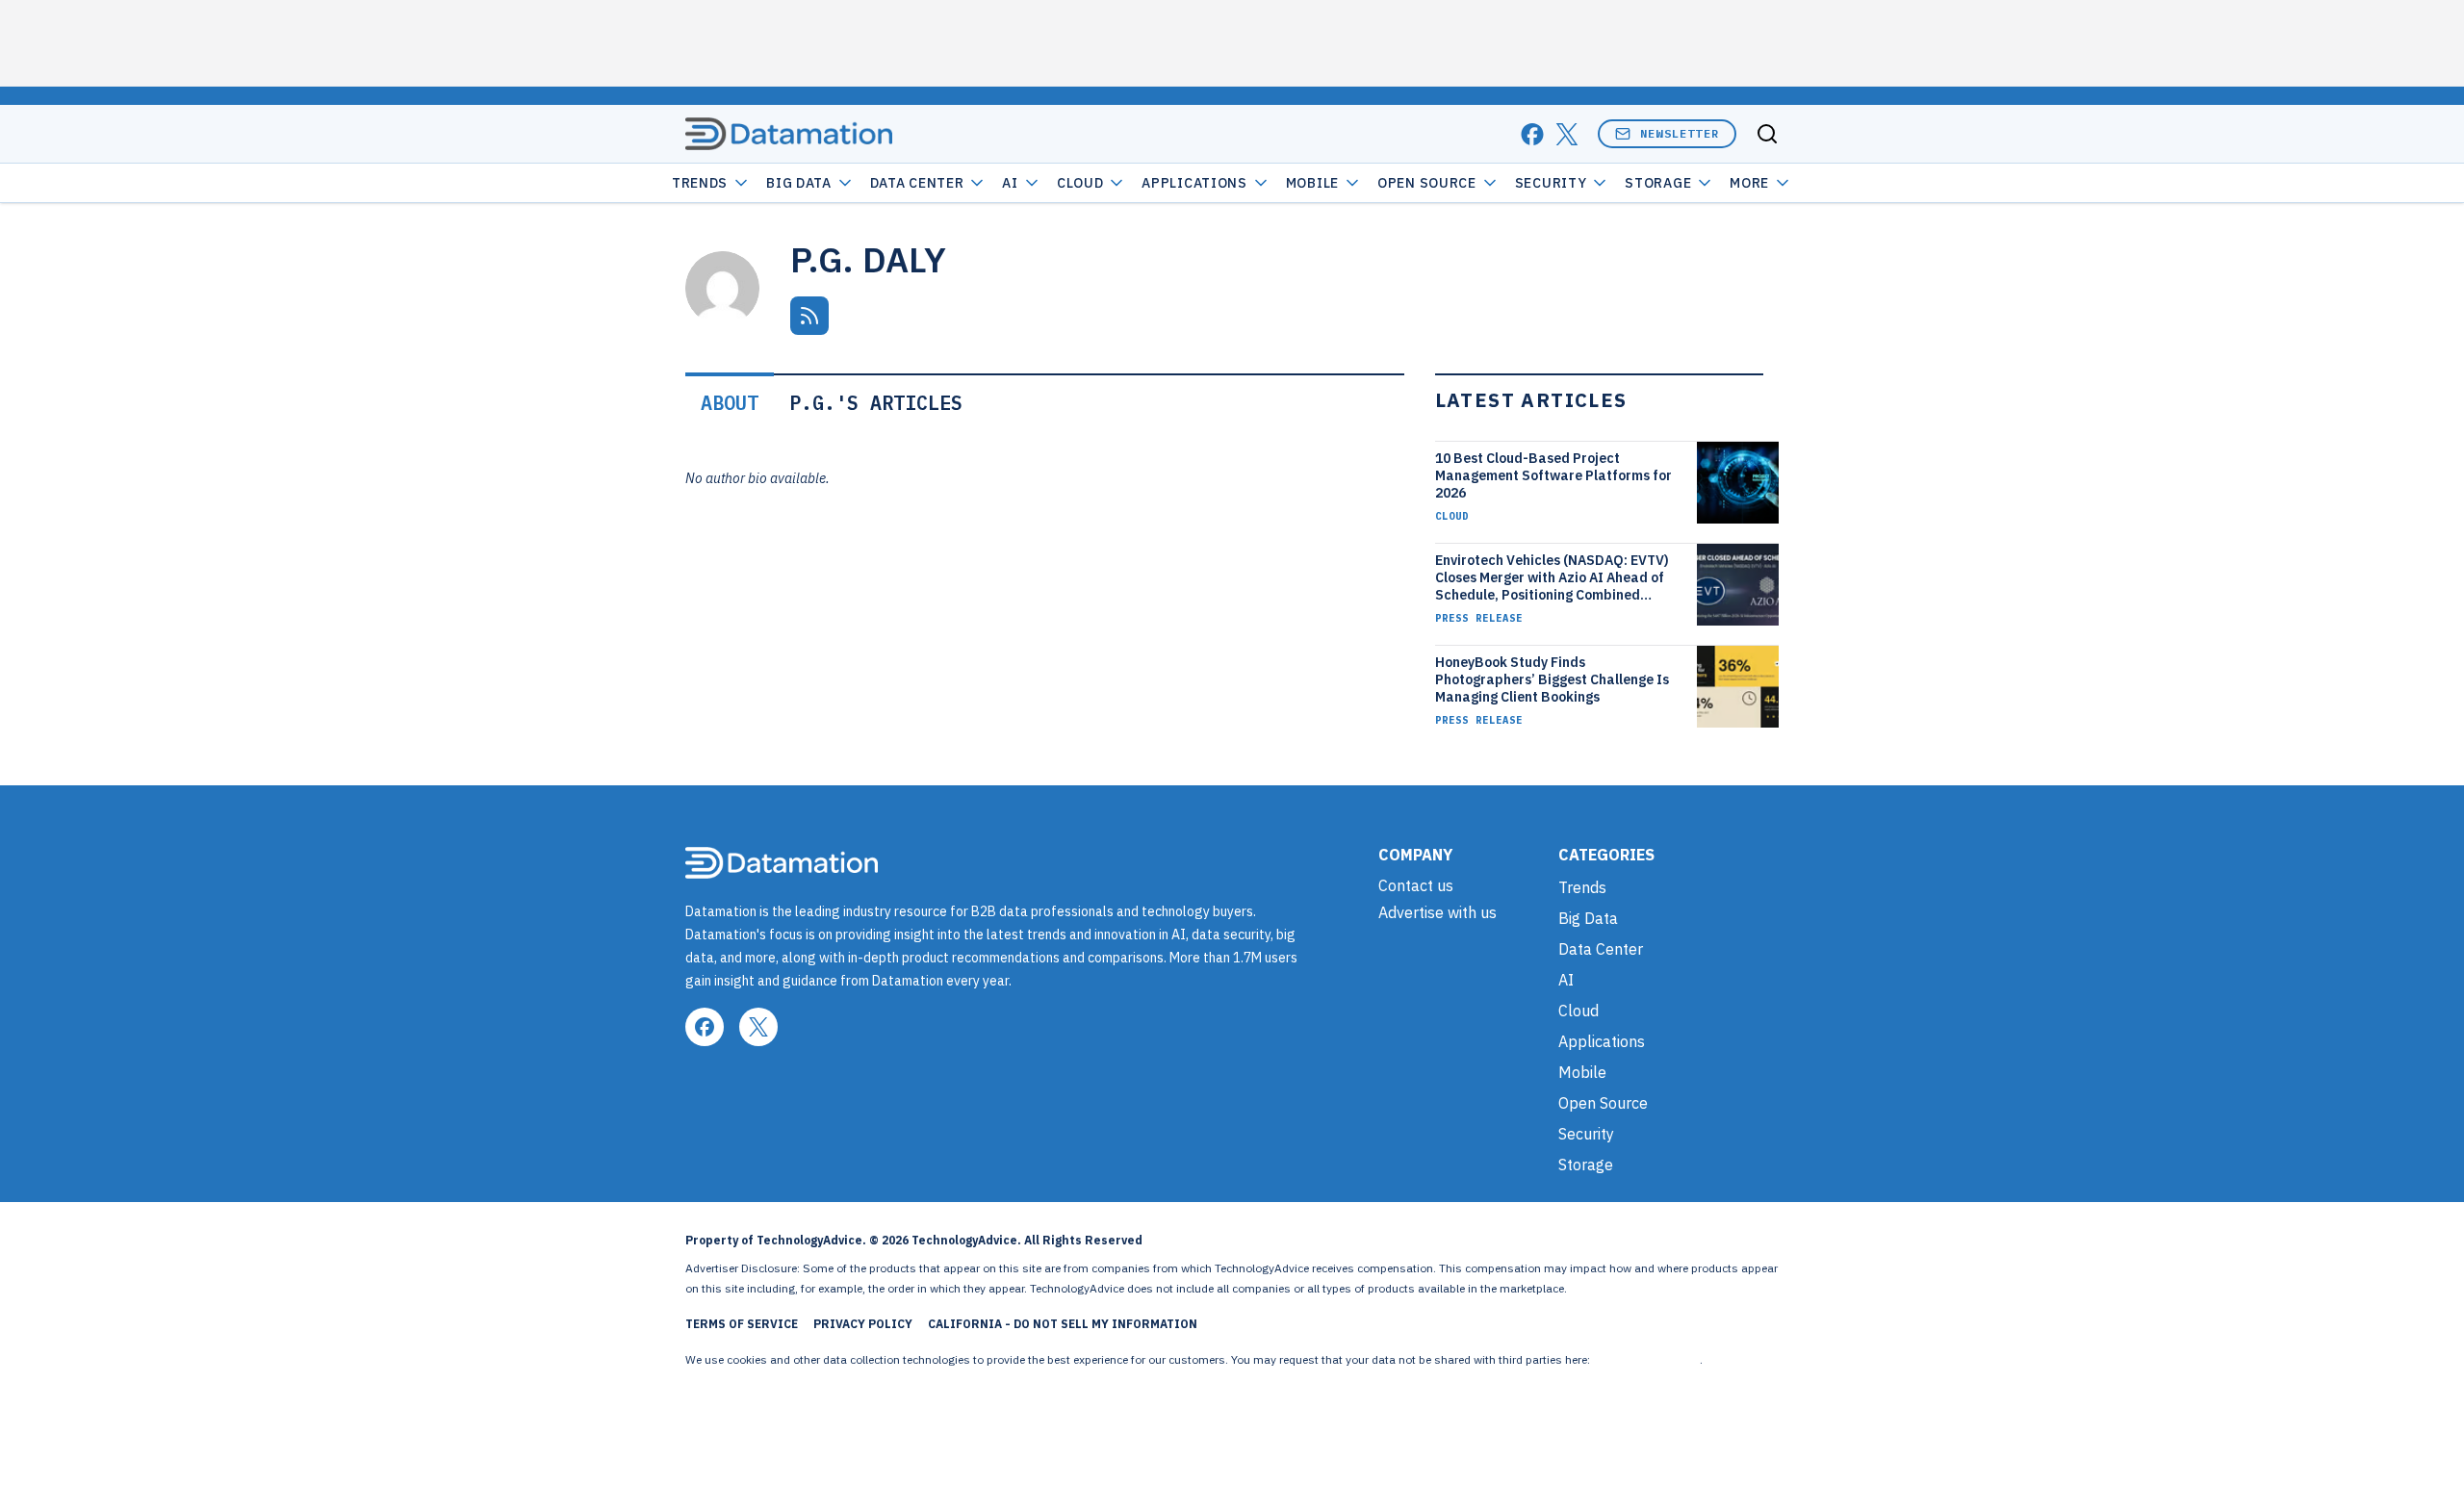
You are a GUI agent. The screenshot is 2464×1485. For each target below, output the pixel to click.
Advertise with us (1437, 912)
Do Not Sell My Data (1646, 1359)
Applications (1194, 183)
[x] (1567, 134)
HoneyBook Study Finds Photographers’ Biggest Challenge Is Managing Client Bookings (1552, 679)
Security (1551, 183)
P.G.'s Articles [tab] (876, 403)
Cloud (1080, 183)
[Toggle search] (1767, 134)
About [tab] (730, 403)
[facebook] (1532, 134)
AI (1010, 183)
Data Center (917, 183)
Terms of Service (742, 1324)
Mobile (1312, 183)
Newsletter (1680, 133)
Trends (700, 183)
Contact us (1416, 885)
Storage (1658, 183)
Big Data (799, 183)
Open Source (1427, 183)
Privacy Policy (863, 1324)
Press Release (1479, 618)
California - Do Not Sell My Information (1063, 1324)
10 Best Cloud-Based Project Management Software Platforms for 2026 (1553, 475)
